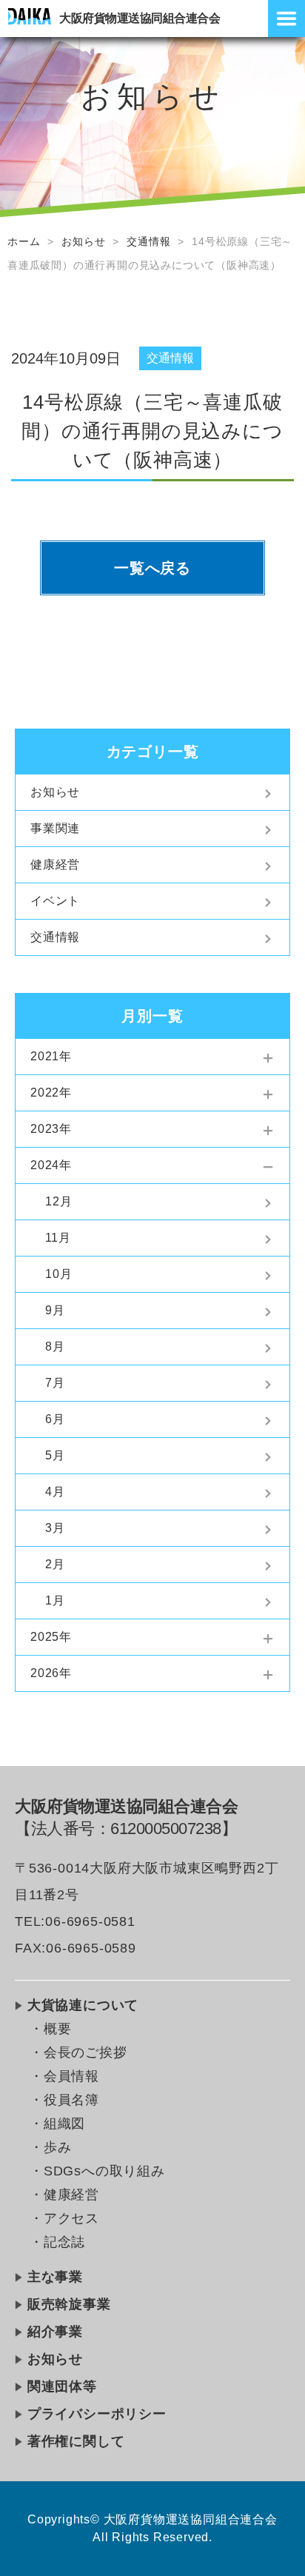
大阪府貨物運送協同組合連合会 (140, 18)
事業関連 (55, 828)
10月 (58, 1274)
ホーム (24, 241)
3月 (55, 1528)
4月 (55, 1492)
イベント (55, 901)
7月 (55, 1383)
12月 (58, 1201)
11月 (58, 1238)
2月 (55, 1564)
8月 (55, 1346)
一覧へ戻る (152, 568)
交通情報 (148, 241)
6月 (55, 1419)
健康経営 (55, 864)
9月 (55, 1310)
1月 (55, 1600)
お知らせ (83, 241)
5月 (55, 1455)
